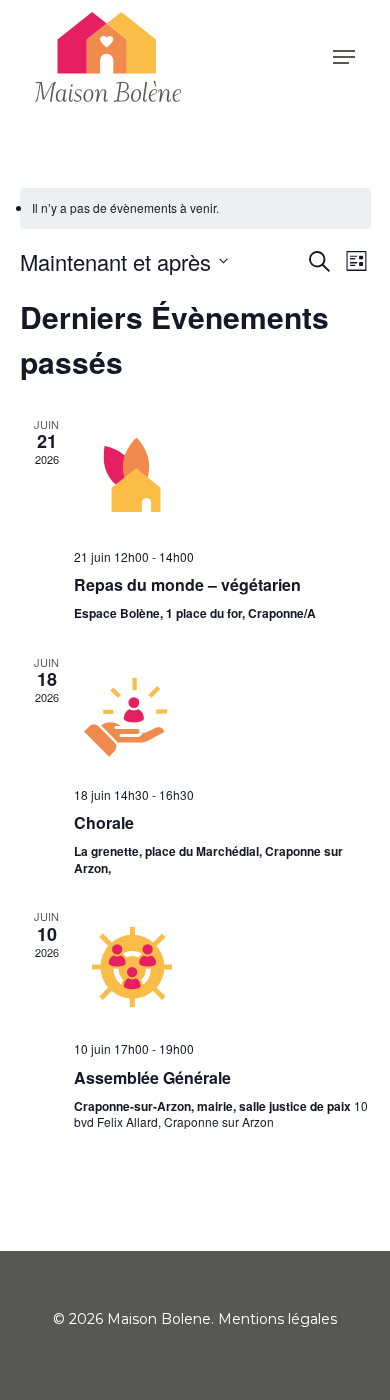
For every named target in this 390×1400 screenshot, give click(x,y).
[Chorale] (222, 712)
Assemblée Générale (152, 1077)
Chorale (104, 822)
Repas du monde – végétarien (187, 584)
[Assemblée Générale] (222, 966)
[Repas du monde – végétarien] (222, 474)
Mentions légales (277, 1319)
